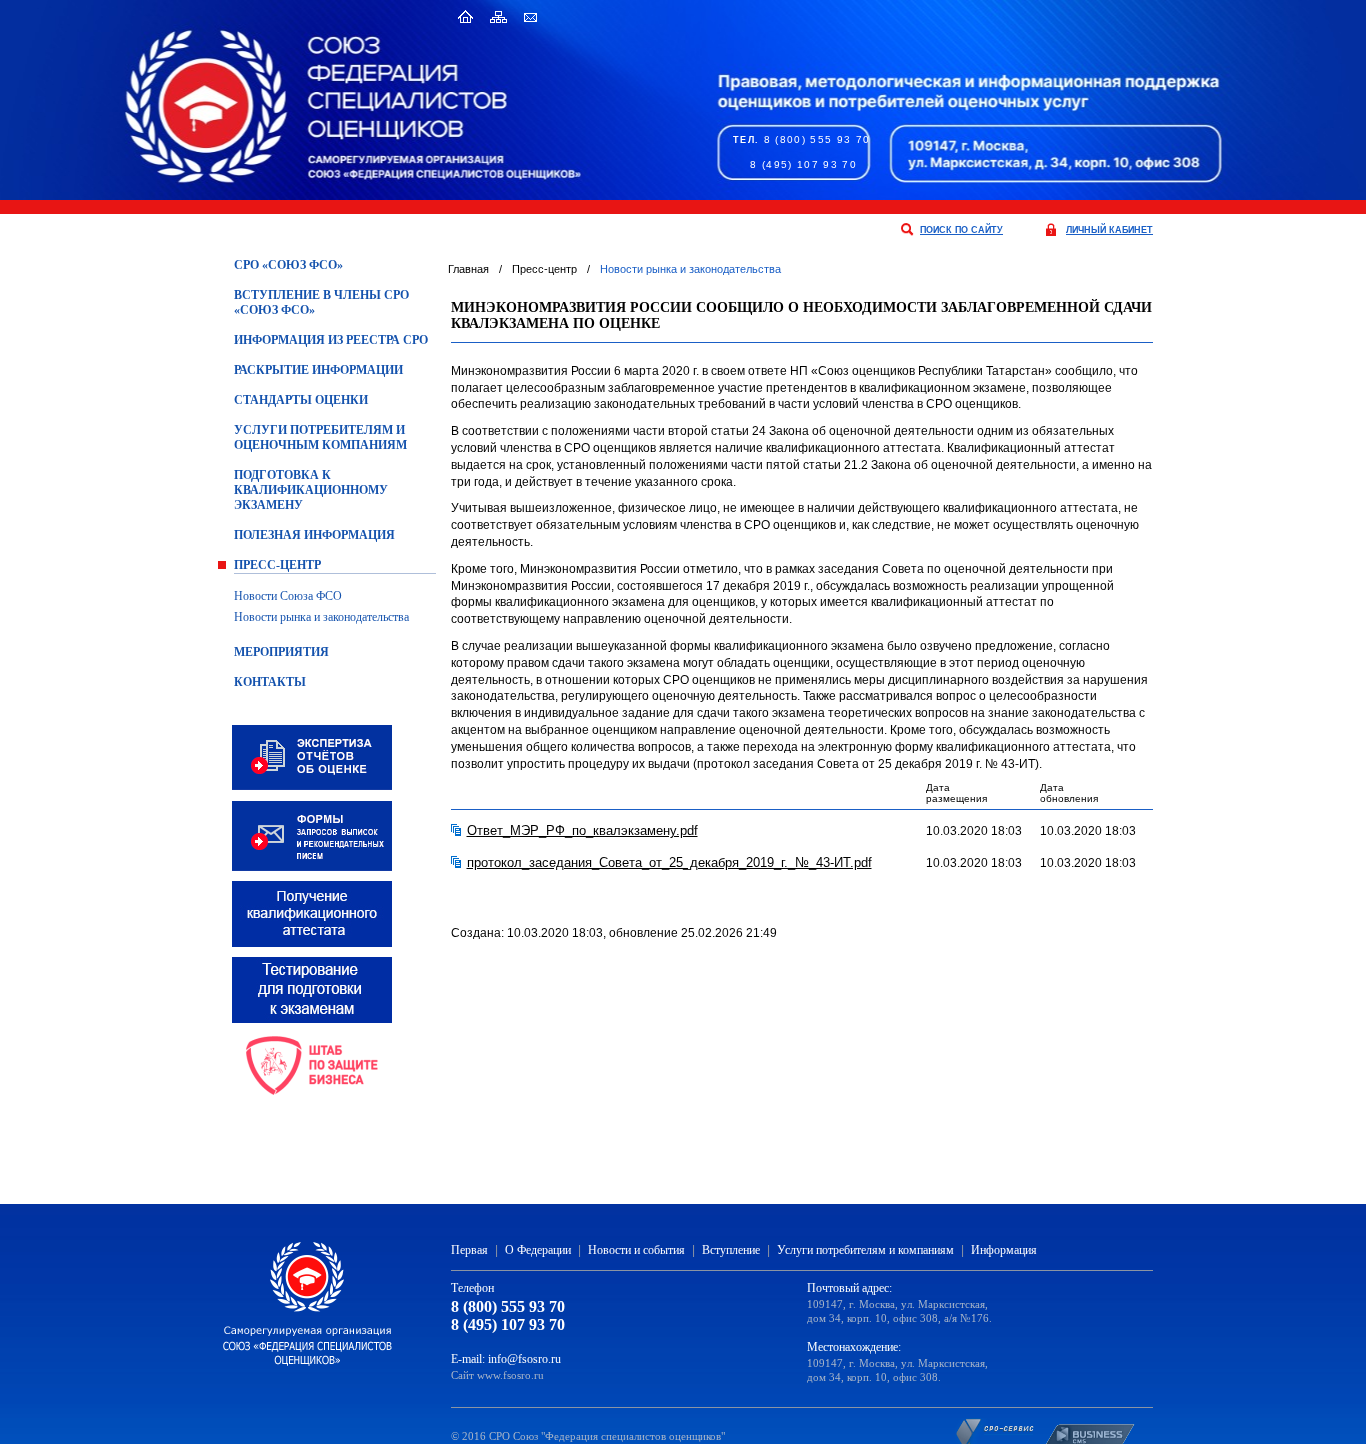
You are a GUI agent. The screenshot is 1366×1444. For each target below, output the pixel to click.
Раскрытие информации (318, 370)
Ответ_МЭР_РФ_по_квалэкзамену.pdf (582, 830)
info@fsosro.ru (524, 1359)
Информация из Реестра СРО (331, 340)
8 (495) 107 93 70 (803, 164)
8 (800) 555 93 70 (817, 139)
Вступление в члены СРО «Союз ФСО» (321, 302)
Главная (468, 269)
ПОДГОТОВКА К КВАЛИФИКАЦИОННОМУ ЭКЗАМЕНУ (311, 490)
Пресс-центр (277, 565)
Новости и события (636, 1250)
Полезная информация (314, 535)
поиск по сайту (961, 230)
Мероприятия (281, 652)
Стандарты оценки (301, 400)
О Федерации (538, 1250)
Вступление (731, 1250)
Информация (1004, 1250)
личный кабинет (1109, 230)
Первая (469, 1250)
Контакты (270, 682)
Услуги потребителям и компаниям (865, 1250)
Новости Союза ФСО (288, 596)
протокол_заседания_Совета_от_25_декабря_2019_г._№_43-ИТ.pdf (669, 862)
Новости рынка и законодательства (321, 617)
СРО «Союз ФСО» (288, 265)
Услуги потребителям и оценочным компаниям (320, 437)
